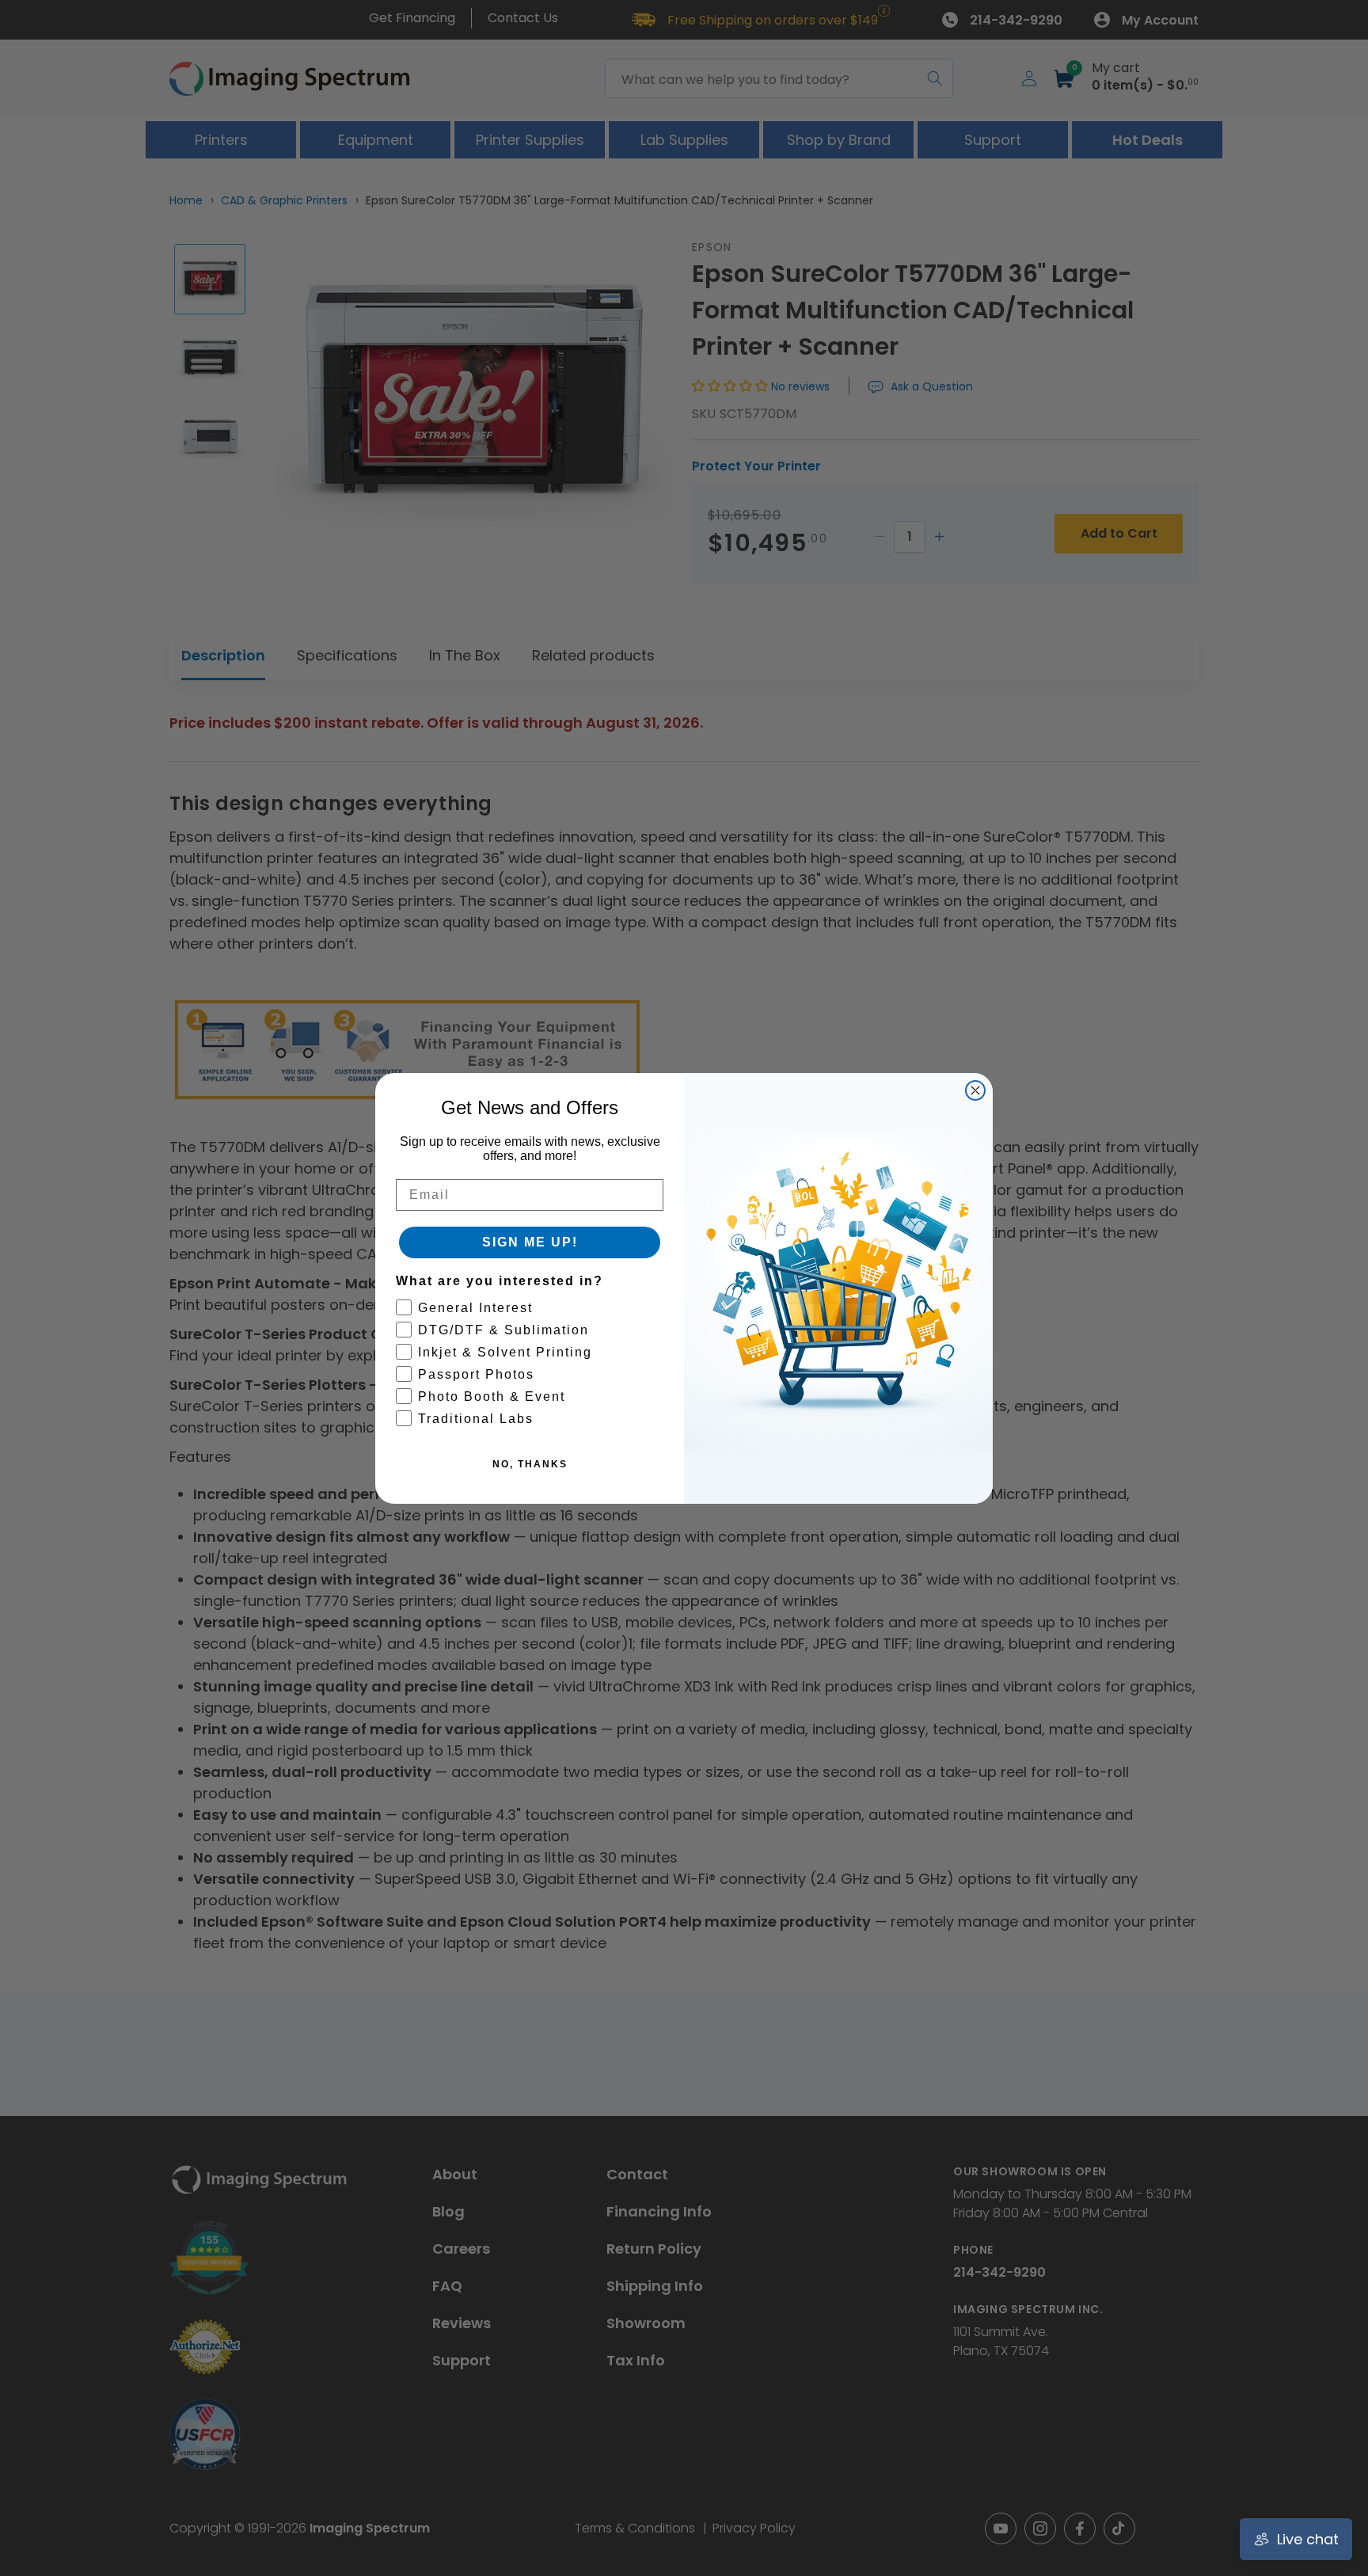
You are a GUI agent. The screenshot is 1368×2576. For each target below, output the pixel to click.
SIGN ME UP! (530, 1242)
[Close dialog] (975, 1090)
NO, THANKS (530, 1464)
